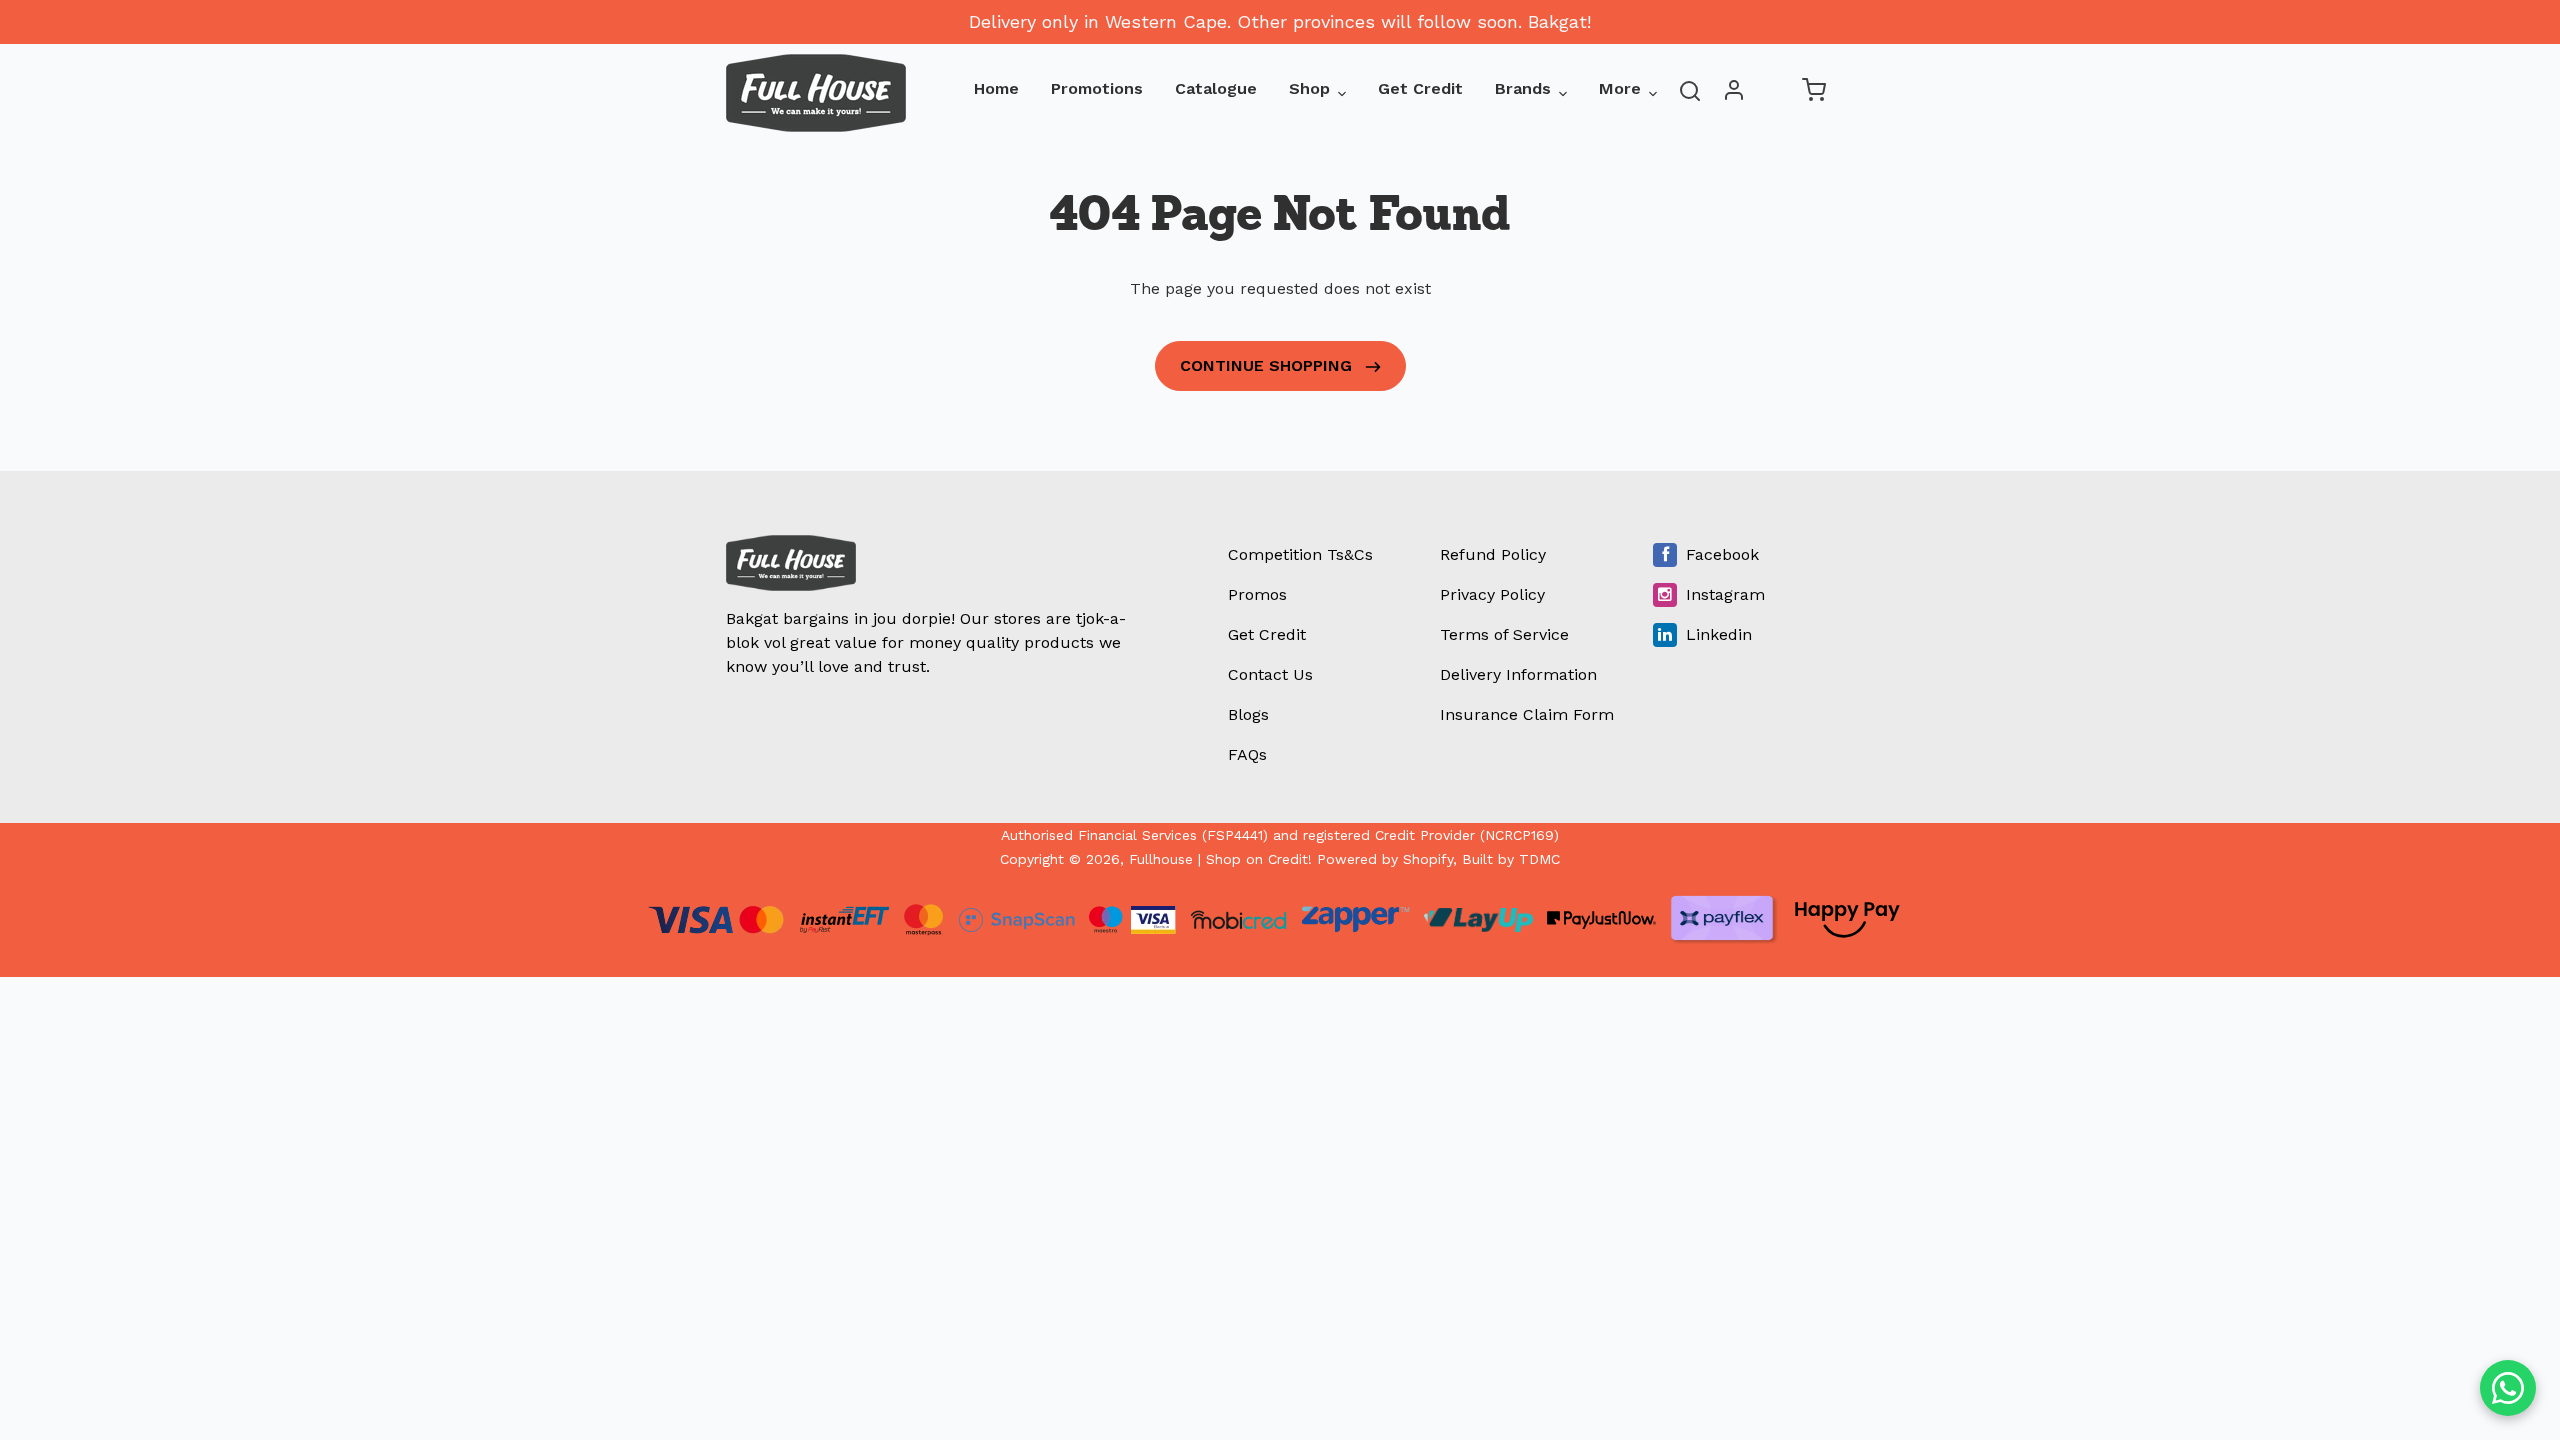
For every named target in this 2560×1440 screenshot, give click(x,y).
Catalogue (1216, 88)
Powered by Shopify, (1387, 859)
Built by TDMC (1511, 859)
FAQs (1247, 754)
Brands (1523, 88)
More (1620, 88)
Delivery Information (1518, 674)
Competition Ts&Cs (1300, 554)
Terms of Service (1504, 634)
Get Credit (1420, 88)
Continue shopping (1268, 365)
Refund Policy (1493, 554)
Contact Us (1270, 674)
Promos (1257, 594)
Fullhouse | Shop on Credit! (1220, 859)
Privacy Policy (1492, 594)
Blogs (1248, 714)
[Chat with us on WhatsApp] (2508, 1388)
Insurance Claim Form (1527, 714)
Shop (1309, 88)
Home (996, 88)
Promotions (1097, 88)
